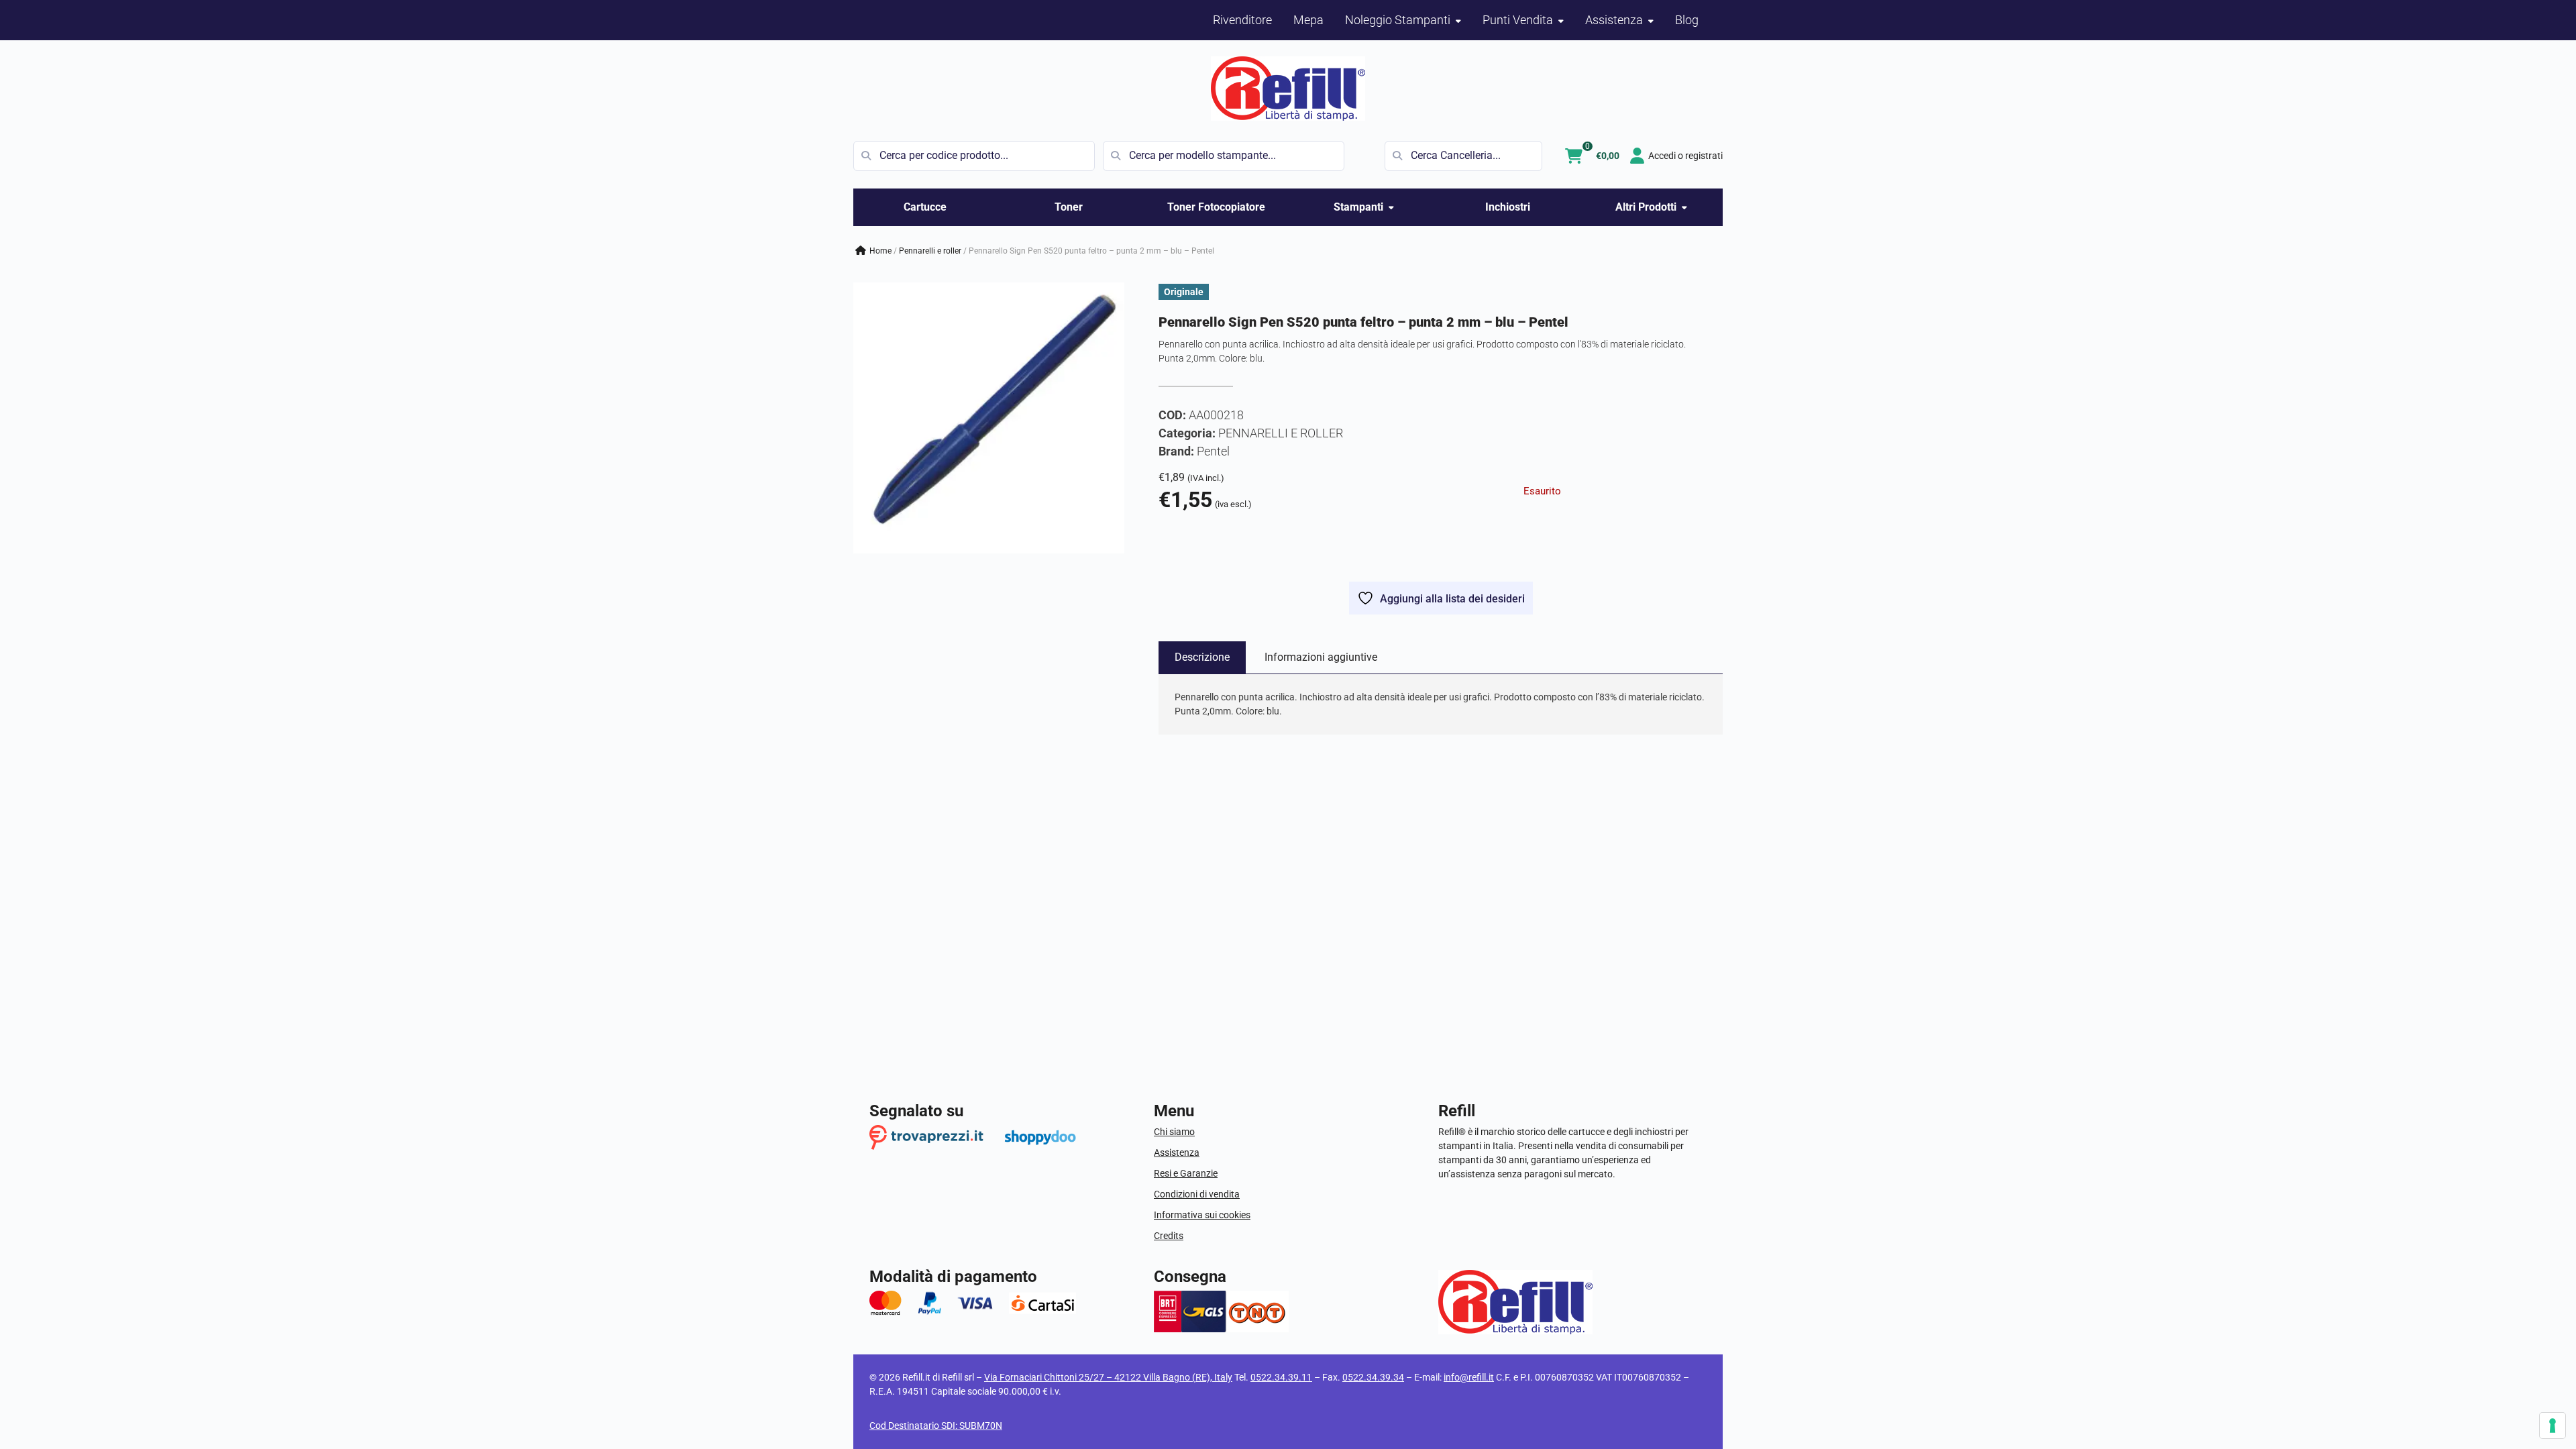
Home (880, 251)
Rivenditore (1242, 20)
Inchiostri (1508, 207)
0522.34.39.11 (1281, 1377)
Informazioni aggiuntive (1321, 657)
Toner (1069, 207)
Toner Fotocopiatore (1216, 207)
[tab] (1202, 657)
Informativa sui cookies (1202, 1215)
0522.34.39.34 (1373, 1377)
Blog (1687, 20)
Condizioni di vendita (1197, 1194)
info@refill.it (1469, 1377)
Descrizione (1202, 657)
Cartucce (925, 207)
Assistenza (1177, 1152)
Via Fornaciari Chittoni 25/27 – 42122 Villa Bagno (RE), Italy (1108, 1377)
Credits (1169, 1236)
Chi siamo (1174, 1132)
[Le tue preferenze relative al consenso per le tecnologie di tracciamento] (2553, 1426)
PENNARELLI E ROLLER (930, 251)
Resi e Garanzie (1186, 1173)
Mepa (1308, 20)
